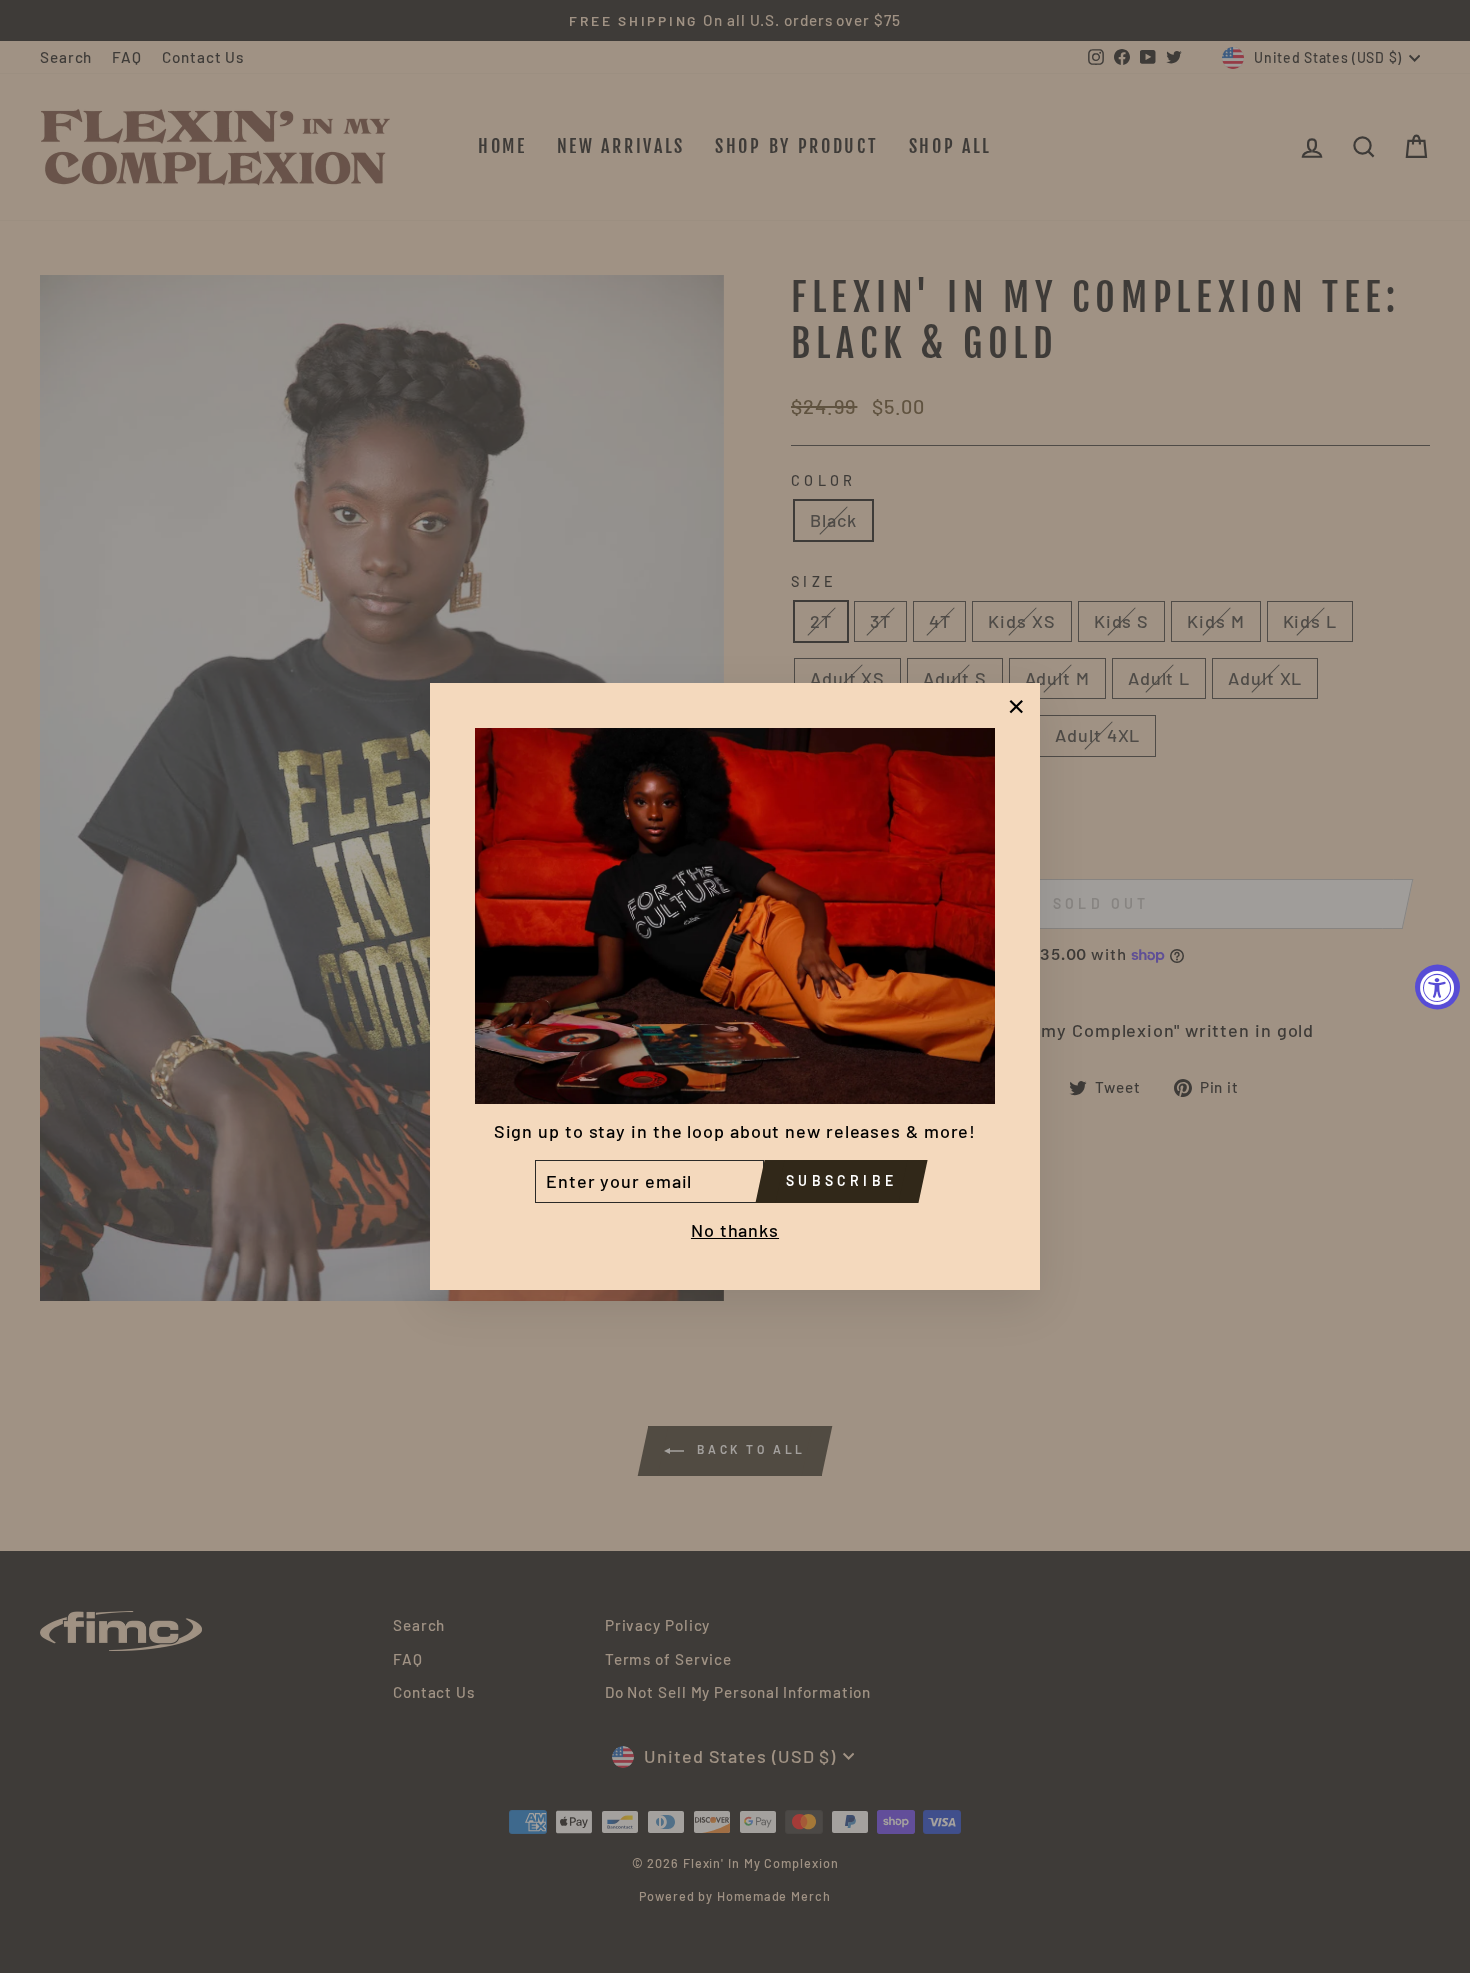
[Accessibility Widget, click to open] (1437, 986)
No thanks (735, 1231)
